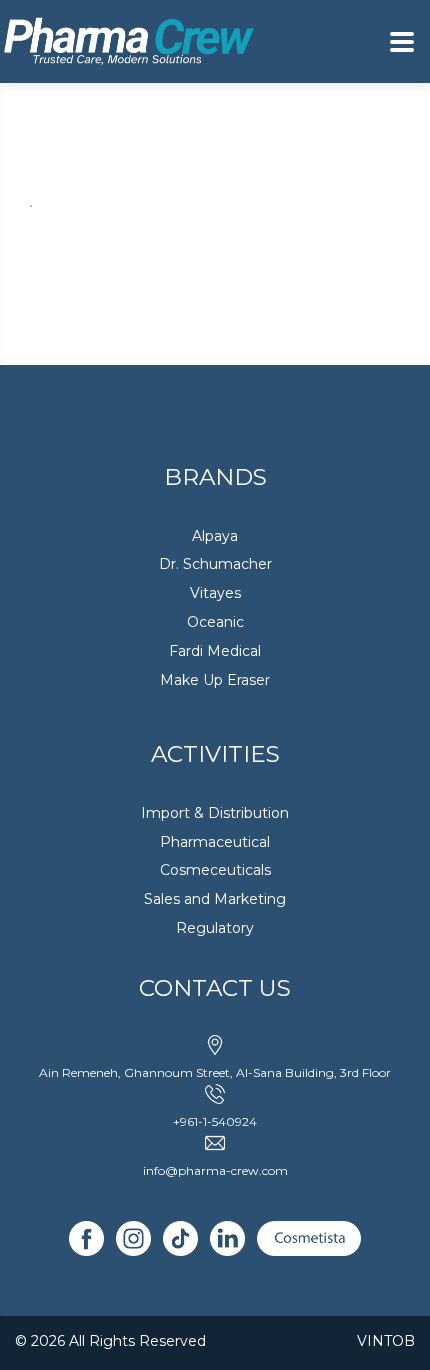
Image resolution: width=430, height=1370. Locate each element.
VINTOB (386, 1341)
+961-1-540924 (215, 1121)
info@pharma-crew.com (215, 1170)
